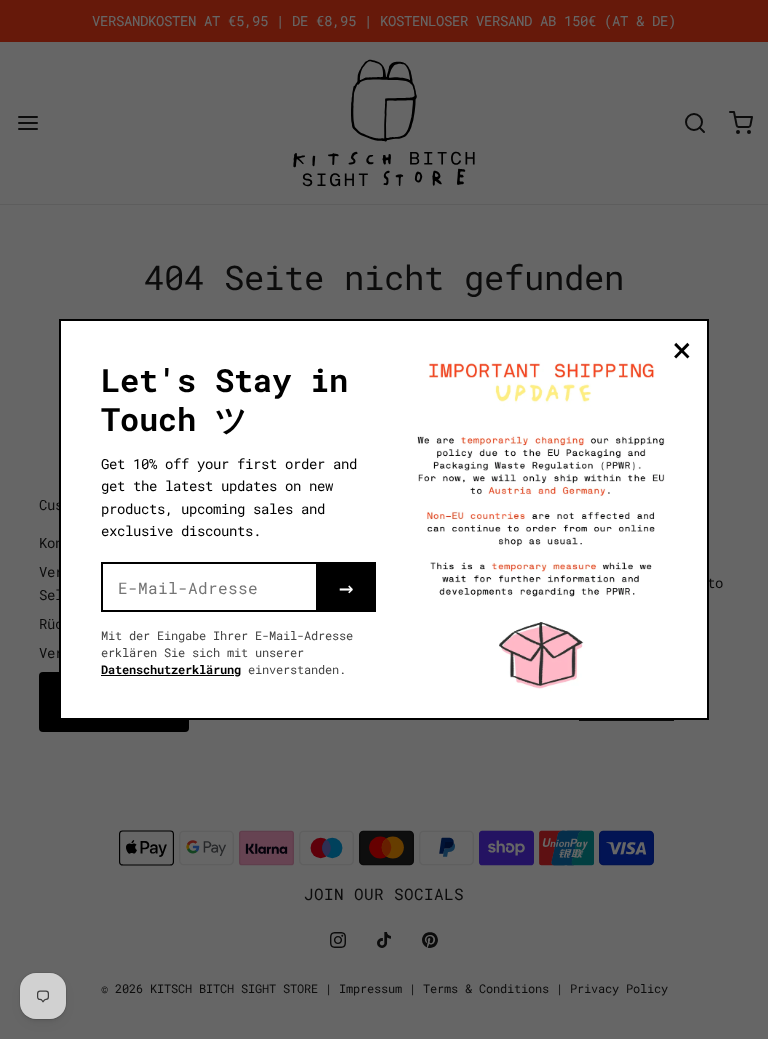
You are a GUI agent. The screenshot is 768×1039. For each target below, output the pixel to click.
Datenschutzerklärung (171, 669)
